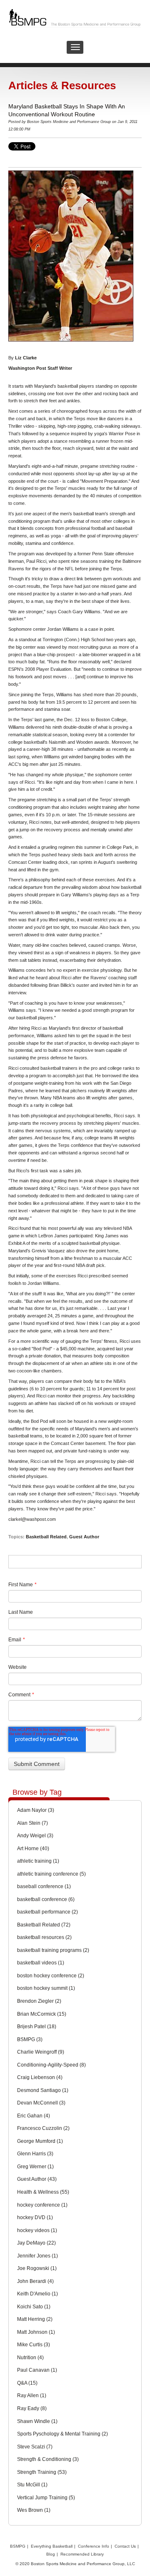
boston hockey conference (51, 1976)
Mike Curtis (34, 2345)
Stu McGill (32, 2485)
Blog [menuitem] (51, 2554)
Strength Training (42, 2472)
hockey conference (42, 2205)
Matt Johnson (36, 2332)
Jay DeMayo (36, 2243)
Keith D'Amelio (37, 2294)
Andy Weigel (35, 1836)
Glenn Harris (35, 2154)
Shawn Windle (37, 2421)
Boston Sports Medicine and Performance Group (69, 122)
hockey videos (37, 2230)
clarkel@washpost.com (32, 1519)
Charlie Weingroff (41, 2052)
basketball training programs (53, 1950)
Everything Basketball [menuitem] (52, 2546)
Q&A (27, 2383)
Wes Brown (34, 2510)
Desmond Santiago (43, 2090)
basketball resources (44, 1937)
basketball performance (47, 1912)
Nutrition (30, 2358)
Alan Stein (32, 1823)
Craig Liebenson (40, 2077)
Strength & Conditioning (48, 2459)
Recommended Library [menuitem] (82, 2554)
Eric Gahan (34, 2116)
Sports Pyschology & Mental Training (62, 2434)
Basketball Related (46, 1537)
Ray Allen (32, 2395)
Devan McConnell (41, 2103)
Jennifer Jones (37, 2256)
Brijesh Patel (37, 2027)
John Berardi (35, 2281)
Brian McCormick (42, 2014)
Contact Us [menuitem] (125, 2546)
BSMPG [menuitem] (18, 2546)
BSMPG (30, 2039)
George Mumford (40, 2141)
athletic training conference (51, 1874)
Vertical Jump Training (46, 2498)
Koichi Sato (34, 2307)
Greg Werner (35, 2167)
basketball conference (46, 1899)
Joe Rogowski (37, 2268)
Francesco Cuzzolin (43, 2128)
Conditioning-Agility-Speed (51, 2065)
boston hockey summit (46, 1988)
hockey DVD (35, 2217)
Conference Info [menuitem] (94, 2546)
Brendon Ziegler (39, 2001)
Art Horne (33, 1849)
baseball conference (44, 1886)
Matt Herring (35, 2319)
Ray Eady (32, 2408)
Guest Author (84, 1537)
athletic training (38, 1861)
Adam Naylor (36, 1810)
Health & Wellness (43, 2192)
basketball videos (41, 1963)
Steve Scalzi (35, 2447)
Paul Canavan (37, 2370)
